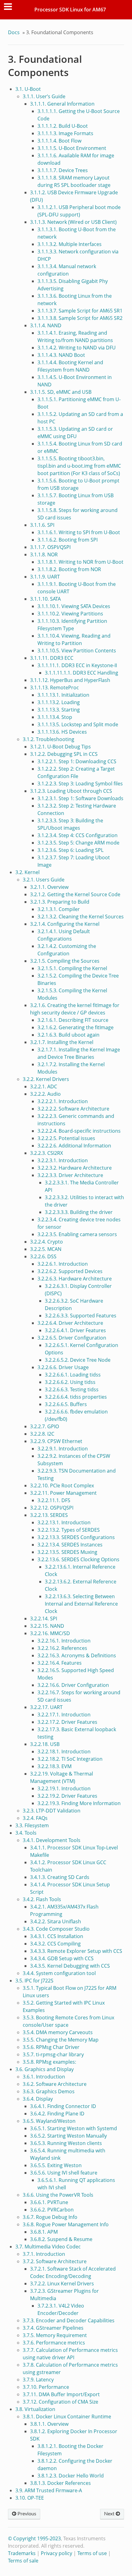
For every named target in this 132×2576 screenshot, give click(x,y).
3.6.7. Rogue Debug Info (50, 2217)
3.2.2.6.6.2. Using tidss (70, 1382)
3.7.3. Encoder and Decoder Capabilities (69, 2320)
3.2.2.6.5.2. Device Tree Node (78, 1360)
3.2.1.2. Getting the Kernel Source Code (75, 894)
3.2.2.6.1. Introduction (63, 1264)
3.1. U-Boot (28, 89)
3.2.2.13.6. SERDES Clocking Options (78, 1559)
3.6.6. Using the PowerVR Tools (58, 2195)
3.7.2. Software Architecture (55, 2261)
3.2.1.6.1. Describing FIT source (73, 1020)
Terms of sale (23, 2561)
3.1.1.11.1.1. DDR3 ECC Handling (82, 673)
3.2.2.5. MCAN (46, 1249)
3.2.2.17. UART (46, 1707)
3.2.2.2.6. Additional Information (74, 1146)
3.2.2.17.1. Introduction (64, 1715)
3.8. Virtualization (35, 2409)
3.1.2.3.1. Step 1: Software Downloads (80, 798)
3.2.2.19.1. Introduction (64, 1788)
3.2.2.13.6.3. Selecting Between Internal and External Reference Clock (81, 1604)
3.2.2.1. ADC (44, 1086)
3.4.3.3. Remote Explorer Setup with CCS (76, 1951)
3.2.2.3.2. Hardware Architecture (75, 1168)
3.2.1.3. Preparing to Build (60, 902)
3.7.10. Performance (46, 2387)
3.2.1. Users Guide (44, 880)
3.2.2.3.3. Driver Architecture (70, 1175)
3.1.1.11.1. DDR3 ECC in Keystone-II (77, 665)
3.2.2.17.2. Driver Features (67, 1722)
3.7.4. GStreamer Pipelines (53, 2328)
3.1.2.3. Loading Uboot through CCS (71, 791)
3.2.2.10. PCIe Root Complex (62, 1486)
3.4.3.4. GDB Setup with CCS (62, 1958)
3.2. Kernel (27, 872)
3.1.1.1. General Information (62, 104)
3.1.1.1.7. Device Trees (63, 170)
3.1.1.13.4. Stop (55, 717)
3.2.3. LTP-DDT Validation (52, 1811)
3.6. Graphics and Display (45, 2069)
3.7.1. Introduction (44, 2254)
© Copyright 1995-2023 (34, 2538)
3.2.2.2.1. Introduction (63, 1101)
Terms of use (92, 2553)
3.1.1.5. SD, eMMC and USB (61, 392)
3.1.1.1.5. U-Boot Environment (72, 148)
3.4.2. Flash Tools (42, 1899)
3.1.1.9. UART (45, 577)
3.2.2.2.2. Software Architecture (73, 1109)
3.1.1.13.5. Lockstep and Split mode (78, 724)
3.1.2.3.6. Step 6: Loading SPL (70, 850)
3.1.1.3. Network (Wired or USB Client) (73, 222)
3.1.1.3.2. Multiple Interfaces (70, 244)
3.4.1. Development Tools (52, 1840)
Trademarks (22, 2553)
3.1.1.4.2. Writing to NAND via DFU (77, 348)
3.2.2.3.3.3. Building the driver (79, 1212)
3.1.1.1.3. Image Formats (65, 133)
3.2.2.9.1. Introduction (63, 1449)
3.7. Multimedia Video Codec (48, 2247)
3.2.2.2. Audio (45, 1094)
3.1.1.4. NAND (46, 325)
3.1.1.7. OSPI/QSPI (50, 547)
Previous (26, 2514)
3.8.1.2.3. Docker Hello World (71, 2476)
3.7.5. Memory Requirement (55, 2335)
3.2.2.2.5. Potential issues (66, 1138)
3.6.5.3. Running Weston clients (66, 2143)
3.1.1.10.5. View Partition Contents (77, 651)
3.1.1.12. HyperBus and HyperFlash (70, 680)
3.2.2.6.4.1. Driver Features (75, 1330)
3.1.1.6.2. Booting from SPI (68, 540)
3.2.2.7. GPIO (45, 1426)
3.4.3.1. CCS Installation (57, 1936)
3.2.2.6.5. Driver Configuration (72, 1338)
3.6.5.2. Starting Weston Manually (68, 2136)
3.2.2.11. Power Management (63, 1493)
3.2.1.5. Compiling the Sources (65, 961)
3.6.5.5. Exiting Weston (56, 2165)
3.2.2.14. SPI (44, 1619)
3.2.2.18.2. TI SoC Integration (70, 1759)
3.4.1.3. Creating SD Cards (60, 1877)
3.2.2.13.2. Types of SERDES (69, 1530)
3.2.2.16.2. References (62, 1648)
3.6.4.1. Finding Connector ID (63, 2106)
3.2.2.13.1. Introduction (64, 1522)
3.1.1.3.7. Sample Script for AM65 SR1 (80, 311)
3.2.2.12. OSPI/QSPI (52, 1508)
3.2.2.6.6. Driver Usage (63, 1367)
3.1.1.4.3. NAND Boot (61, 355)
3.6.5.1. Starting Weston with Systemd (74, 2128)
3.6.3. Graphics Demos (49, 2091)
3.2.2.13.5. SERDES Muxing (67, 1552)
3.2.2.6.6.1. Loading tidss (73, 1375)
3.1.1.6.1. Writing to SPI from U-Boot (79, 532)
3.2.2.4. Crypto (47, 1242)
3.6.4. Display (38, 2099)
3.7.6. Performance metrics (54, 2343)
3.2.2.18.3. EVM (54, 1766)
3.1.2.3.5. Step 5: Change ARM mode (78, 843)
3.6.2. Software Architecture (55, 2084)
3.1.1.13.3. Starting (59, 710)
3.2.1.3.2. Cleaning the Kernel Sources (81, 917)
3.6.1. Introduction (44, 2077)
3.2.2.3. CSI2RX (47, 1153)
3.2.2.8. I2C (42, 1434)
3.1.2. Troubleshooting (49, 739)
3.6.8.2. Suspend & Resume (61, 2239)
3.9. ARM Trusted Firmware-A (49, 2490)
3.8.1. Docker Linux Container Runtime (67, 2417)
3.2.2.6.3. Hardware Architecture (75, 1279)
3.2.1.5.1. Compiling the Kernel (72, 968)
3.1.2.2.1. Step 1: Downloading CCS (77, 761)
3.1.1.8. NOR (44, 554)
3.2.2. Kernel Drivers (46, 1079)
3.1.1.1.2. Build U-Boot (63, 126)
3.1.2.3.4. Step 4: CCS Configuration (78, 835)
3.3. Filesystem (32, 1825)
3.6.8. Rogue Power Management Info (66, 2224)
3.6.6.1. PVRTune (49, 2202)
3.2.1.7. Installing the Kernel (62, 1042)
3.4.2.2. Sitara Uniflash (56, 1921)
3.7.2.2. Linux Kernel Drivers (62, 2284)
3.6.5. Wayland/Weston (49, 2121)
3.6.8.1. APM (44, 2232)
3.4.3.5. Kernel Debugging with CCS (70, 1966)
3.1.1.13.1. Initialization (63, 695)
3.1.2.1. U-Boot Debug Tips (60, 747)
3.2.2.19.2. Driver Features (67, 1796)
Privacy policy (56, 2553)
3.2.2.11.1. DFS (54, 1500)
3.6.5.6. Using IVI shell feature (64, 2173)
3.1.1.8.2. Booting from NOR (69, 569)
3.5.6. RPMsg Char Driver (51, 2047)
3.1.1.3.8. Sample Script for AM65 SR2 (80, 318)
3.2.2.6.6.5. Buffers (66, 1404)
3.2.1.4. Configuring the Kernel (65, 924)
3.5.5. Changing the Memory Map (61, 2040)
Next (110, 2514)
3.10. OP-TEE (30, 2498)
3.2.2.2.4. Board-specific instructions (79, 1131)
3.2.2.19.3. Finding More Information (79, 1803)
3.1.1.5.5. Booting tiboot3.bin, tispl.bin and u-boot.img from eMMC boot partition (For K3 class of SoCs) (79, 466)
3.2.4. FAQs (35, 1818)
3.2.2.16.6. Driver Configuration (73, 1685)
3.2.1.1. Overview (49, 887)
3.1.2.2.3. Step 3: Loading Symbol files (80, 784)
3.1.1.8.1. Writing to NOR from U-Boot (80, 562)
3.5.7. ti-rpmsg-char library (53, 2054)
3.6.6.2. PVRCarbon (52, 2210)
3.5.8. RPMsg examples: (49, 2062)
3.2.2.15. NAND (47, 1626)
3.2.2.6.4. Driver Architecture (70, 1323)
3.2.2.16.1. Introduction (64, 1641)
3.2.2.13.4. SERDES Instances (70, 1545)
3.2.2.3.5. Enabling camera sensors (77, 1234)
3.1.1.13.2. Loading (59, 702)
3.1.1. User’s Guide (44, 96)
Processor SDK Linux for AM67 (70, 10)
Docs (14, 32)
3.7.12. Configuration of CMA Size (60, 2402)
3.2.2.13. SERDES (49, 1515)
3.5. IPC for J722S (34, 1981)
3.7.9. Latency (38, 2380)
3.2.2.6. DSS (43, 1256)
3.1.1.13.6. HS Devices (62, 732)
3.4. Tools (26, 1833)
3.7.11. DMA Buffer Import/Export (61, 2394)
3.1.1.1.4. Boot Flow (59, 141)
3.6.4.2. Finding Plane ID (57, 2114)
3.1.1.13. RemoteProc (54, 687)
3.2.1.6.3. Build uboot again (68, 1035)
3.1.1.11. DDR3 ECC (52, 658)
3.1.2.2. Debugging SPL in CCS (64, 754)
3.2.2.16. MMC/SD (50, 1633)
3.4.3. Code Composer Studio (56, 1929)
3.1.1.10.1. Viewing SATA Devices (74, 606)
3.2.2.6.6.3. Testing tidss (72, 1389)
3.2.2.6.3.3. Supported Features (81, 1316)
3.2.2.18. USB (45, 1744)
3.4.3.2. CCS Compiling (55, 1944)
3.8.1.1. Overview (49, 2424)
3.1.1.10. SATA (45, 599)
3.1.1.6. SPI (42, 525)
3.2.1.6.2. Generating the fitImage (76, 1027)
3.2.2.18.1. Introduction (64, 1752)
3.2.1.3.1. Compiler (59, 909)
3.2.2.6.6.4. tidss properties (76, 1397)
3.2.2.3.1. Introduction (63, 1160)
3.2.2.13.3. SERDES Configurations (76, 1537)
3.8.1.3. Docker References (60, 2483)
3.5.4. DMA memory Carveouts (58, 2032)
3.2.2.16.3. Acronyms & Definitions (77, 1655)
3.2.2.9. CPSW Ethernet (56, 1441)
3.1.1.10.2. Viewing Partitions (70, 614)
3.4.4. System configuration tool (59, 1973)
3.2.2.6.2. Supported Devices (70, 1271)
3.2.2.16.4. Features (60, 1663)
